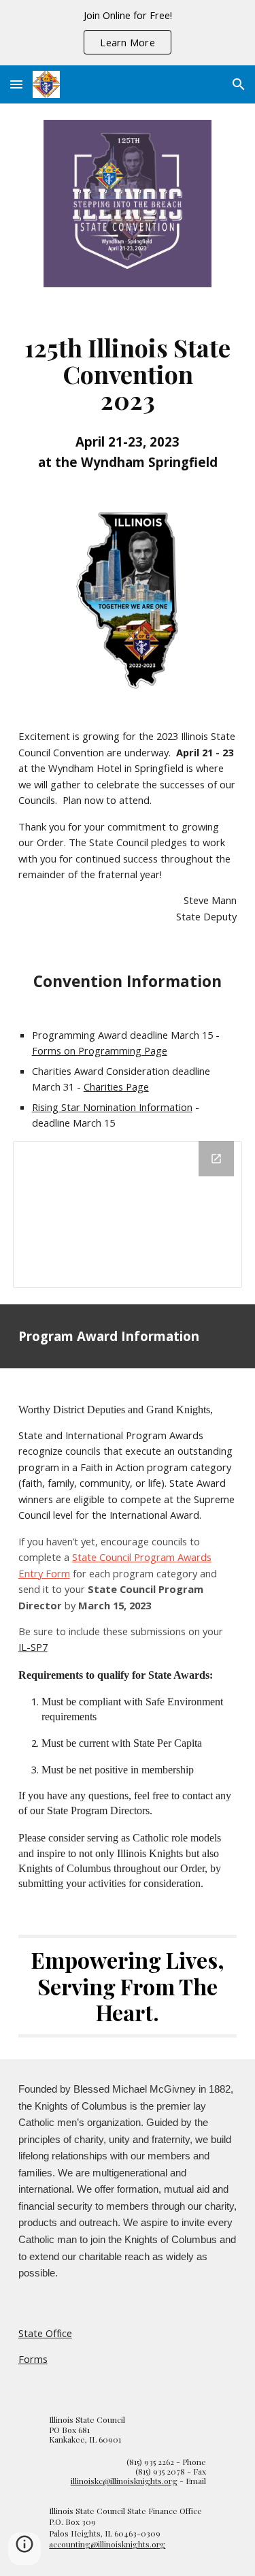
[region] (128, 33)
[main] (128, 399)
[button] (16, 84)
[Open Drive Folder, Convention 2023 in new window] (216, 1159)
